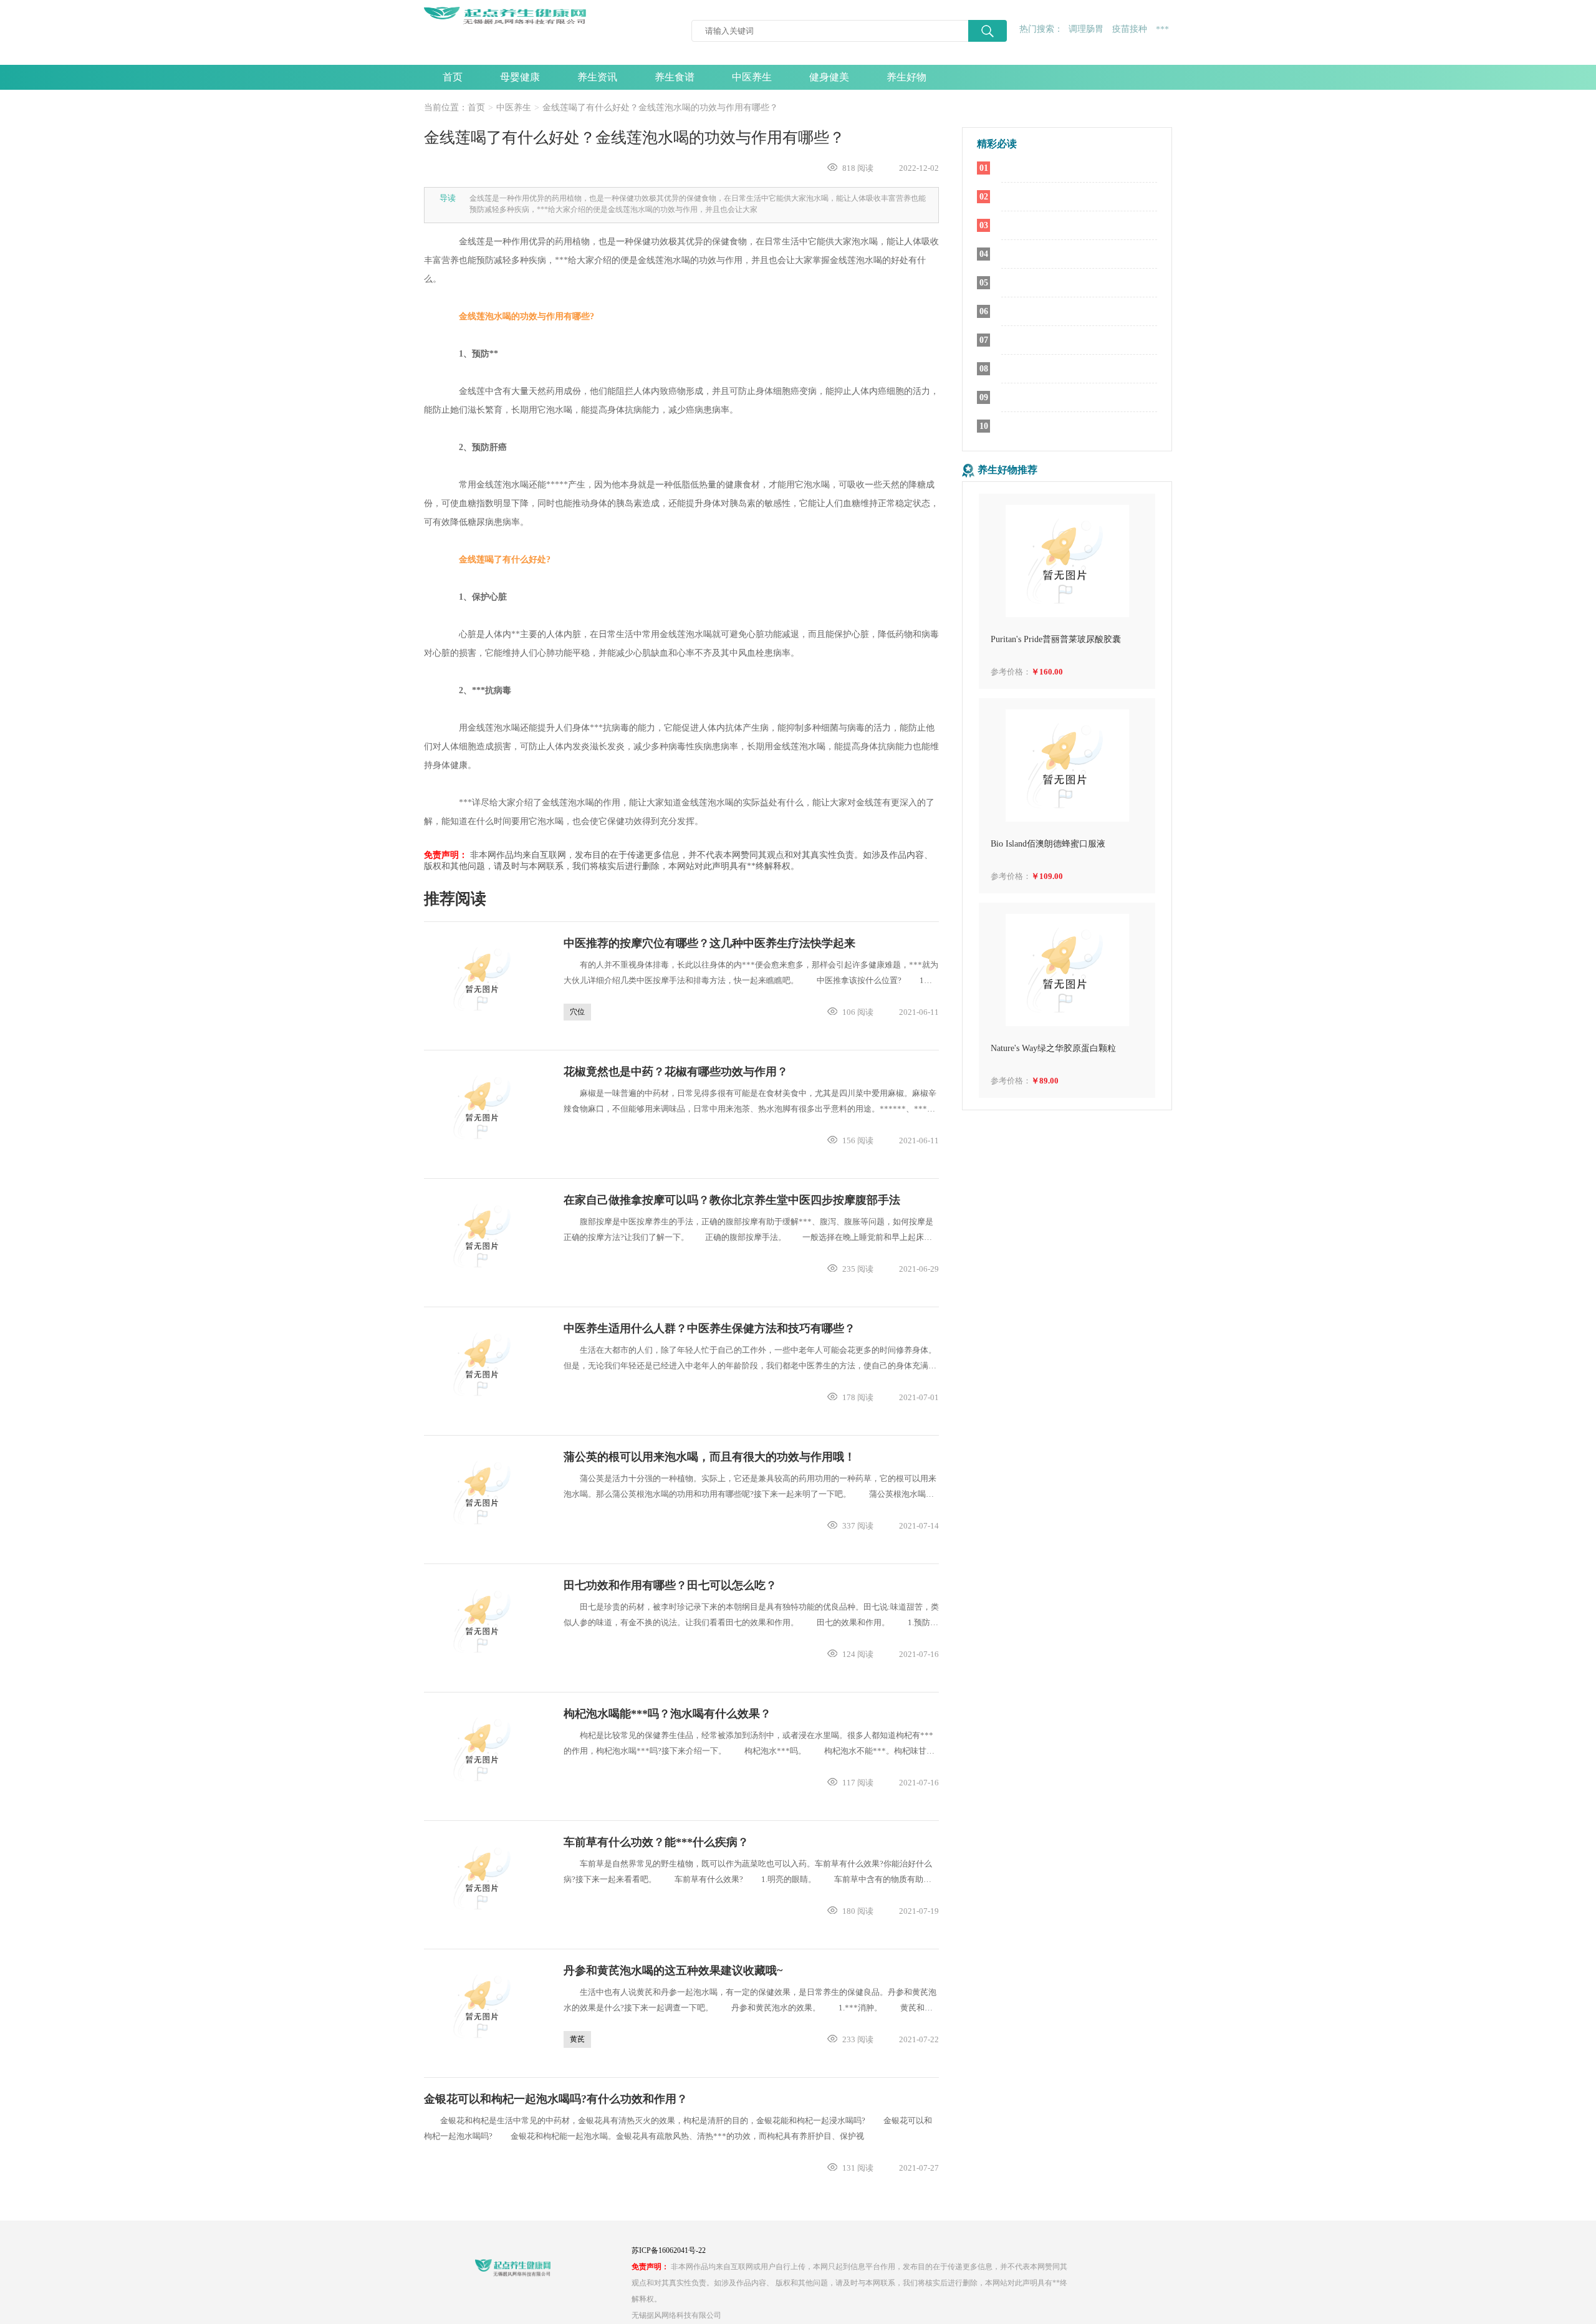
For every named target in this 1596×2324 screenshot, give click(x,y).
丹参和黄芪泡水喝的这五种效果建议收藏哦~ (673, 1971)
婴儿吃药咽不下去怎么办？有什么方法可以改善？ (1079, 398)
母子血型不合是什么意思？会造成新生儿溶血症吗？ (1079, 340)
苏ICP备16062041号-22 (669, 2250)
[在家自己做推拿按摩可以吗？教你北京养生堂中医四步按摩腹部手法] (484, 1236)
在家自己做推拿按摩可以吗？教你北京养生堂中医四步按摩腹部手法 (732, 1200)
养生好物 (906, 77)
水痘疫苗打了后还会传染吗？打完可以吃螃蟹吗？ (1079, 197)
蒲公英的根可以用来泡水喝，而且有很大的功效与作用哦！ (709, 1457)
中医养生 (752, 77)
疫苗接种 (1130, 29)
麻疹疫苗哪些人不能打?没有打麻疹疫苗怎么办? (1079, 312)
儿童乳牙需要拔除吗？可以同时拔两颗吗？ (1079, 369)
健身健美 (829, 77)
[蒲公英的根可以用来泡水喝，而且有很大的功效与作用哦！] (484, 1492)
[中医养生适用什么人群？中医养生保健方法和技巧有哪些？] (484, 1364)
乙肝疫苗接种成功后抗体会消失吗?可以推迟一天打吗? (1079, 283)
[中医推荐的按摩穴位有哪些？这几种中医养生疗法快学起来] (484, 979)
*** (1162, 30)
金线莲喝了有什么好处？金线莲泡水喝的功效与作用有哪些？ (660, 108)
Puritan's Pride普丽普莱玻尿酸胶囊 (1056, 639)
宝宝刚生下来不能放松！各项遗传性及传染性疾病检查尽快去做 (1079, 426)
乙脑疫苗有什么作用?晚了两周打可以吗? (1079, 254)
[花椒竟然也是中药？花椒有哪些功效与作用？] (484, 1107)
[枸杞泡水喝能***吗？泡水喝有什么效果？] (484, 1749)
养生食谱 (675, 77)
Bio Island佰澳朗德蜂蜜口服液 (1048, 844)
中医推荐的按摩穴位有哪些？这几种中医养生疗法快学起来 (709, 943)
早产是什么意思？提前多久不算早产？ (1079, 226)
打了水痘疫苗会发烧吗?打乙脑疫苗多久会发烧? (1079, 168)
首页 (453, 77)
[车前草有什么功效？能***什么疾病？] (484, 1878)
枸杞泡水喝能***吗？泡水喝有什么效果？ (667, 1714)
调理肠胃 (1086, 29)
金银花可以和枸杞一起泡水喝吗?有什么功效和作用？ (556, 2099)
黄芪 (577, 2039)
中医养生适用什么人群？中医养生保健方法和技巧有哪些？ (709, 1328)
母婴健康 (520, 77)
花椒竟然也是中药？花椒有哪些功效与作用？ (676, 1072)
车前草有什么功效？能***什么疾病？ (656, 1842)
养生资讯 (597, 77)
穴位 (577, 1012)
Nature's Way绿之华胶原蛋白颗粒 (1053, 1048)
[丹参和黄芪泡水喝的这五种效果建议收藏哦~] (484, 2006)
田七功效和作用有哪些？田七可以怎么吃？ (670, 1585)
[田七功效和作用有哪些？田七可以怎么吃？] (484, 1621)
